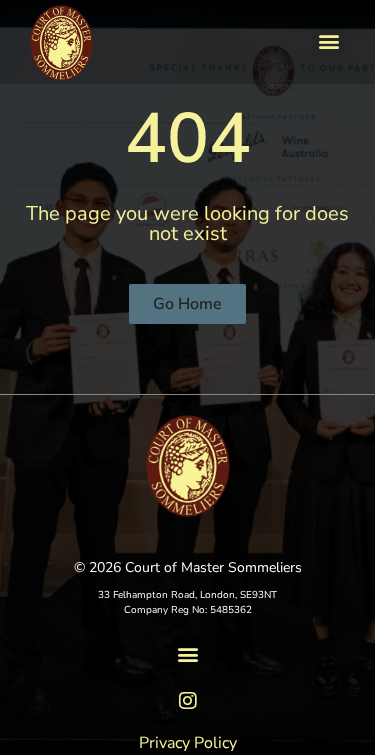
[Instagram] (188, 701)
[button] (328, 40)
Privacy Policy (188, 743)
